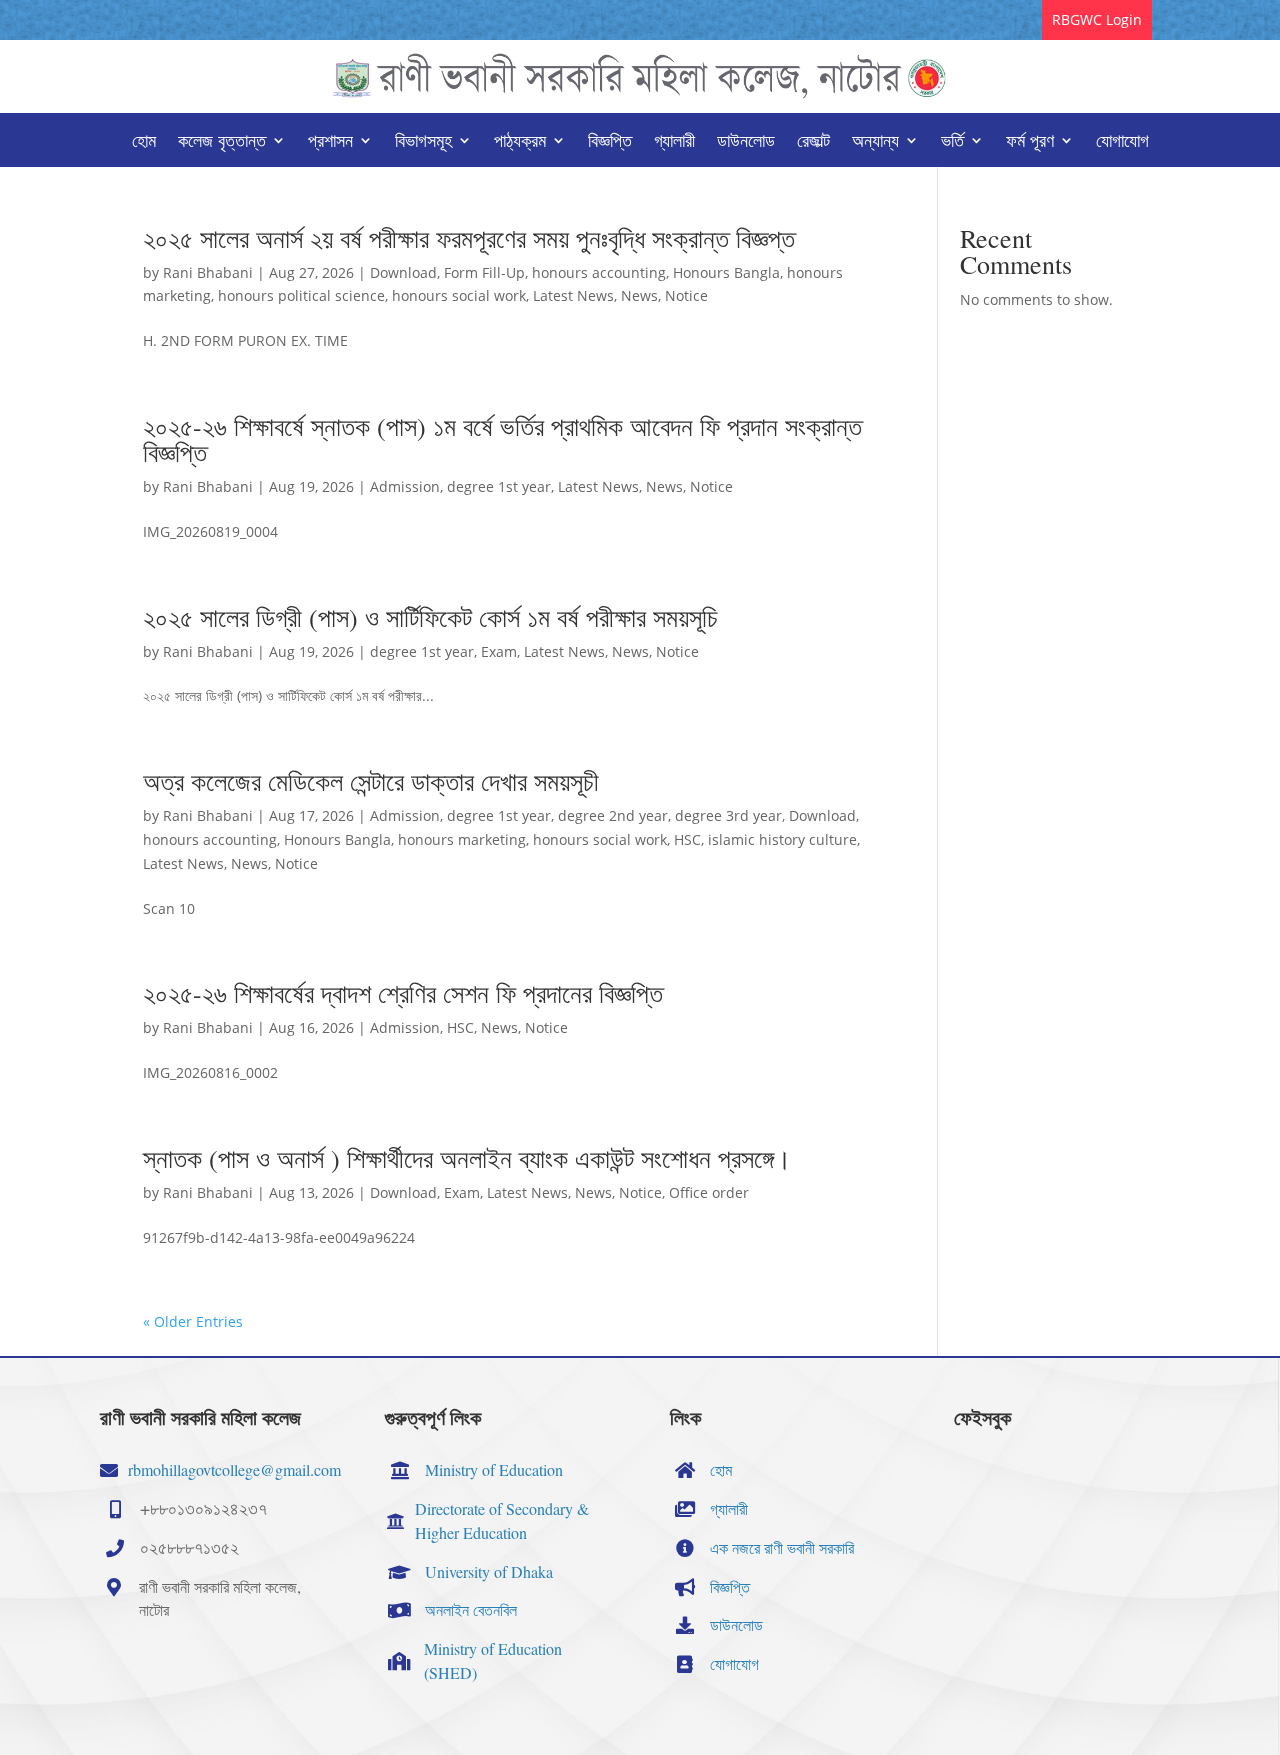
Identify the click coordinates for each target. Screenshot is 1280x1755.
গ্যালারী (674, 142)
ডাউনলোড (746, 142)
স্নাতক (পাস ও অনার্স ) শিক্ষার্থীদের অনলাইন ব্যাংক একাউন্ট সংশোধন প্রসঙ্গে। (467, 1158)
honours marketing (462, 839)
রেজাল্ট (813, 142)
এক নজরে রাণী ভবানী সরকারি (782, 1547)
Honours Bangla (726, 272)
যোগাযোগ (1122, 142)
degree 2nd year (613, 815)
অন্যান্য (875, 142)
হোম (144, 142)
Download (403, 272)
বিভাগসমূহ (423, 142)
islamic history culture (782, 839)
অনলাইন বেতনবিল (471, 1609)
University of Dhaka (489, 1571)
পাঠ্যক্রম (520, 142)
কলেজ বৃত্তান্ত (222, 142)
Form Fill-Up (484, 272)
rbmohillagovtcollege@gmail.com (234, 1469)
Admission (405, 486)
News (639, 295)
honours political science (301, 295)
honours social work (459, 295)
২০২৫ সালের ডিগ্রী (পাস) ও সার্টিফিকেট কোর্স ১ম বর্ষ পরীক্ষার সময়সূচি (430, 617)
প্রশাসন (330, 142)
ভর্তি (952, 142)
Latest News (573, 295)
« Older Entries (193, 1321)
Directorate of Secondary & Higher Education (502, 1520)
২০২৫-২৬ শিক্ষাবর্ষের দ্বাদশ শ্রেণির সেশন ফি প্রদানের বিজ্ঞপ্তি (403, 993)
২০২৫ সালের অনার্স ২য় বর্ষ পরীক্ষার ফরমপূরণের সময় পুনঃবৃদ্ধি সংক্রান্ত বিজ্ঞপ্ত (469, 238)
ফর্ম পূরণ (1030, 142)
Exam (499, 651)
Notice (686, 295)
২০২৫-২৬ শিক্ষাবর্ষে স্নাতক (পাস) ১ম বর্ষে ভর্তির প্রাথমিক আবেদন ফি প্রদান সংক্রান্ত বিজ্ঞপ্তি (502, 439)
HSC (687, 839)
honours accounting (599, 272)
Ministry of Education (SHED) (493, 1660)
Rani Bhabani (208, 272)
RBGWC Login (1097, 19)
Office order (709, 1192)
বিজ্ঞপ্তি (610, 142)
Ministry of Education (494, 1469)
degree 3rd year (728, 815)
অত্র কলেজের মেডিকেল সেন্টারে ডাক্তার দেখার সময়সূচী (371, 781)
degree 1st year (499, 486)
